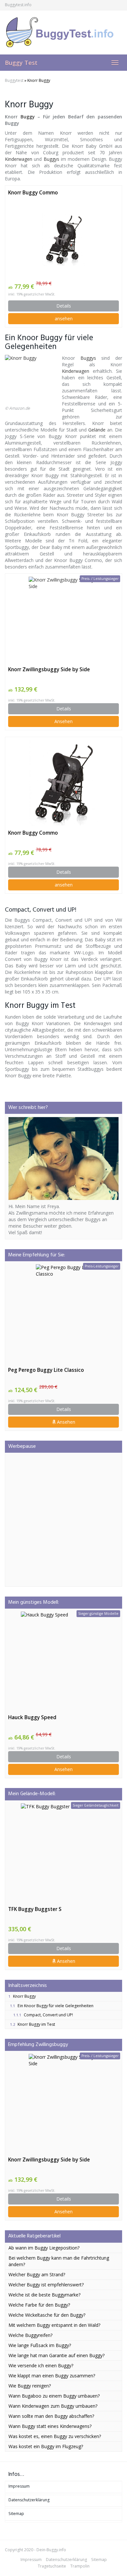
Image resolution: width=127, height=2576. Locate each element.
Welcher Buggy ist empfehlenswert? (46, 2285)
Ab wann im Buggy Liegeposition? (44, 2248)
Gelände (97, 430)
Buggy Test (21, 63)
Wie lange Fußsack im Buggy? (40, 2345)
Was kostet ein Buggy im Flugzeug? (46, 2446)
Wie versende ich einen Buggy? (41, 2365)
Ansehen (63, 721)
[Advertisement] (63, 1520)
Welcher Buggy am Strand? (37, 2274)
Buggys (51, 159)
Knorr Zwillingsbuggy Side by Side (49, 669)
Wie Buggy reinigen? (30, 2386)
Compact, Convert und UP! (43, 2015)
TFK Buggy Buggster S (35, 1909)
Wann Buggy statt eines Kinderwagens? (50, 2426)
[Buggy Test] (63, 32)
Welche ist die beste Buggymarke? (44, 2295)
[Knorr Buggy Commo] (63, 239)
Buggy (28, 117)
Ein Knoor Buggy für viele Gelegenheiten (52, 2006)
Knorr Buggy (22, 1996)
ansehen (64, 318)
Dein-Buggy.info (51, 2550)
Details (64, 306)
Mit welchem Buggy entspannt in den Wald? (54, 2325)
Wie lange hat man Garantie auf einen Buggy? (56, 2355)
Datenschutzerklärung (29, 2500)
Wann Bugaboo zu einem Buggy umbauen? (54, 2396)
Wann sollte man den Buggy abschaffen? (51, 2416)
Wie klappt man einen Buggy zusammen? (52, 2376)
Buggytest (14, 80)
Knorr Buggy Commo (33, 193)
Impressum (19, 2486)
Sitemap (16, 2514)
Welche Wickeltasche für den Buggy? (47, 2315)
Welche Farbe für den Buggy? (39, 2305)
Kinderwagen (19, 159)
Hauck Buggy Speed (32, 1717)
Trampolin (80, 2566)
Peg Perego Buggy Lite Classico (46, 1370)
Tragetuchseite (52, 2566)
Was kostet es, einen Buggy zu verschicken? (55, 2436)
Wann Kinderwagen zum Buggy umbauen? (53, 2406)
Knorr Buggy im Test (33, 2024)
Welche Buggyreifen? (30, 2335)
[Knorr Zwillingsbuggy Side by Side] (63, 619)
